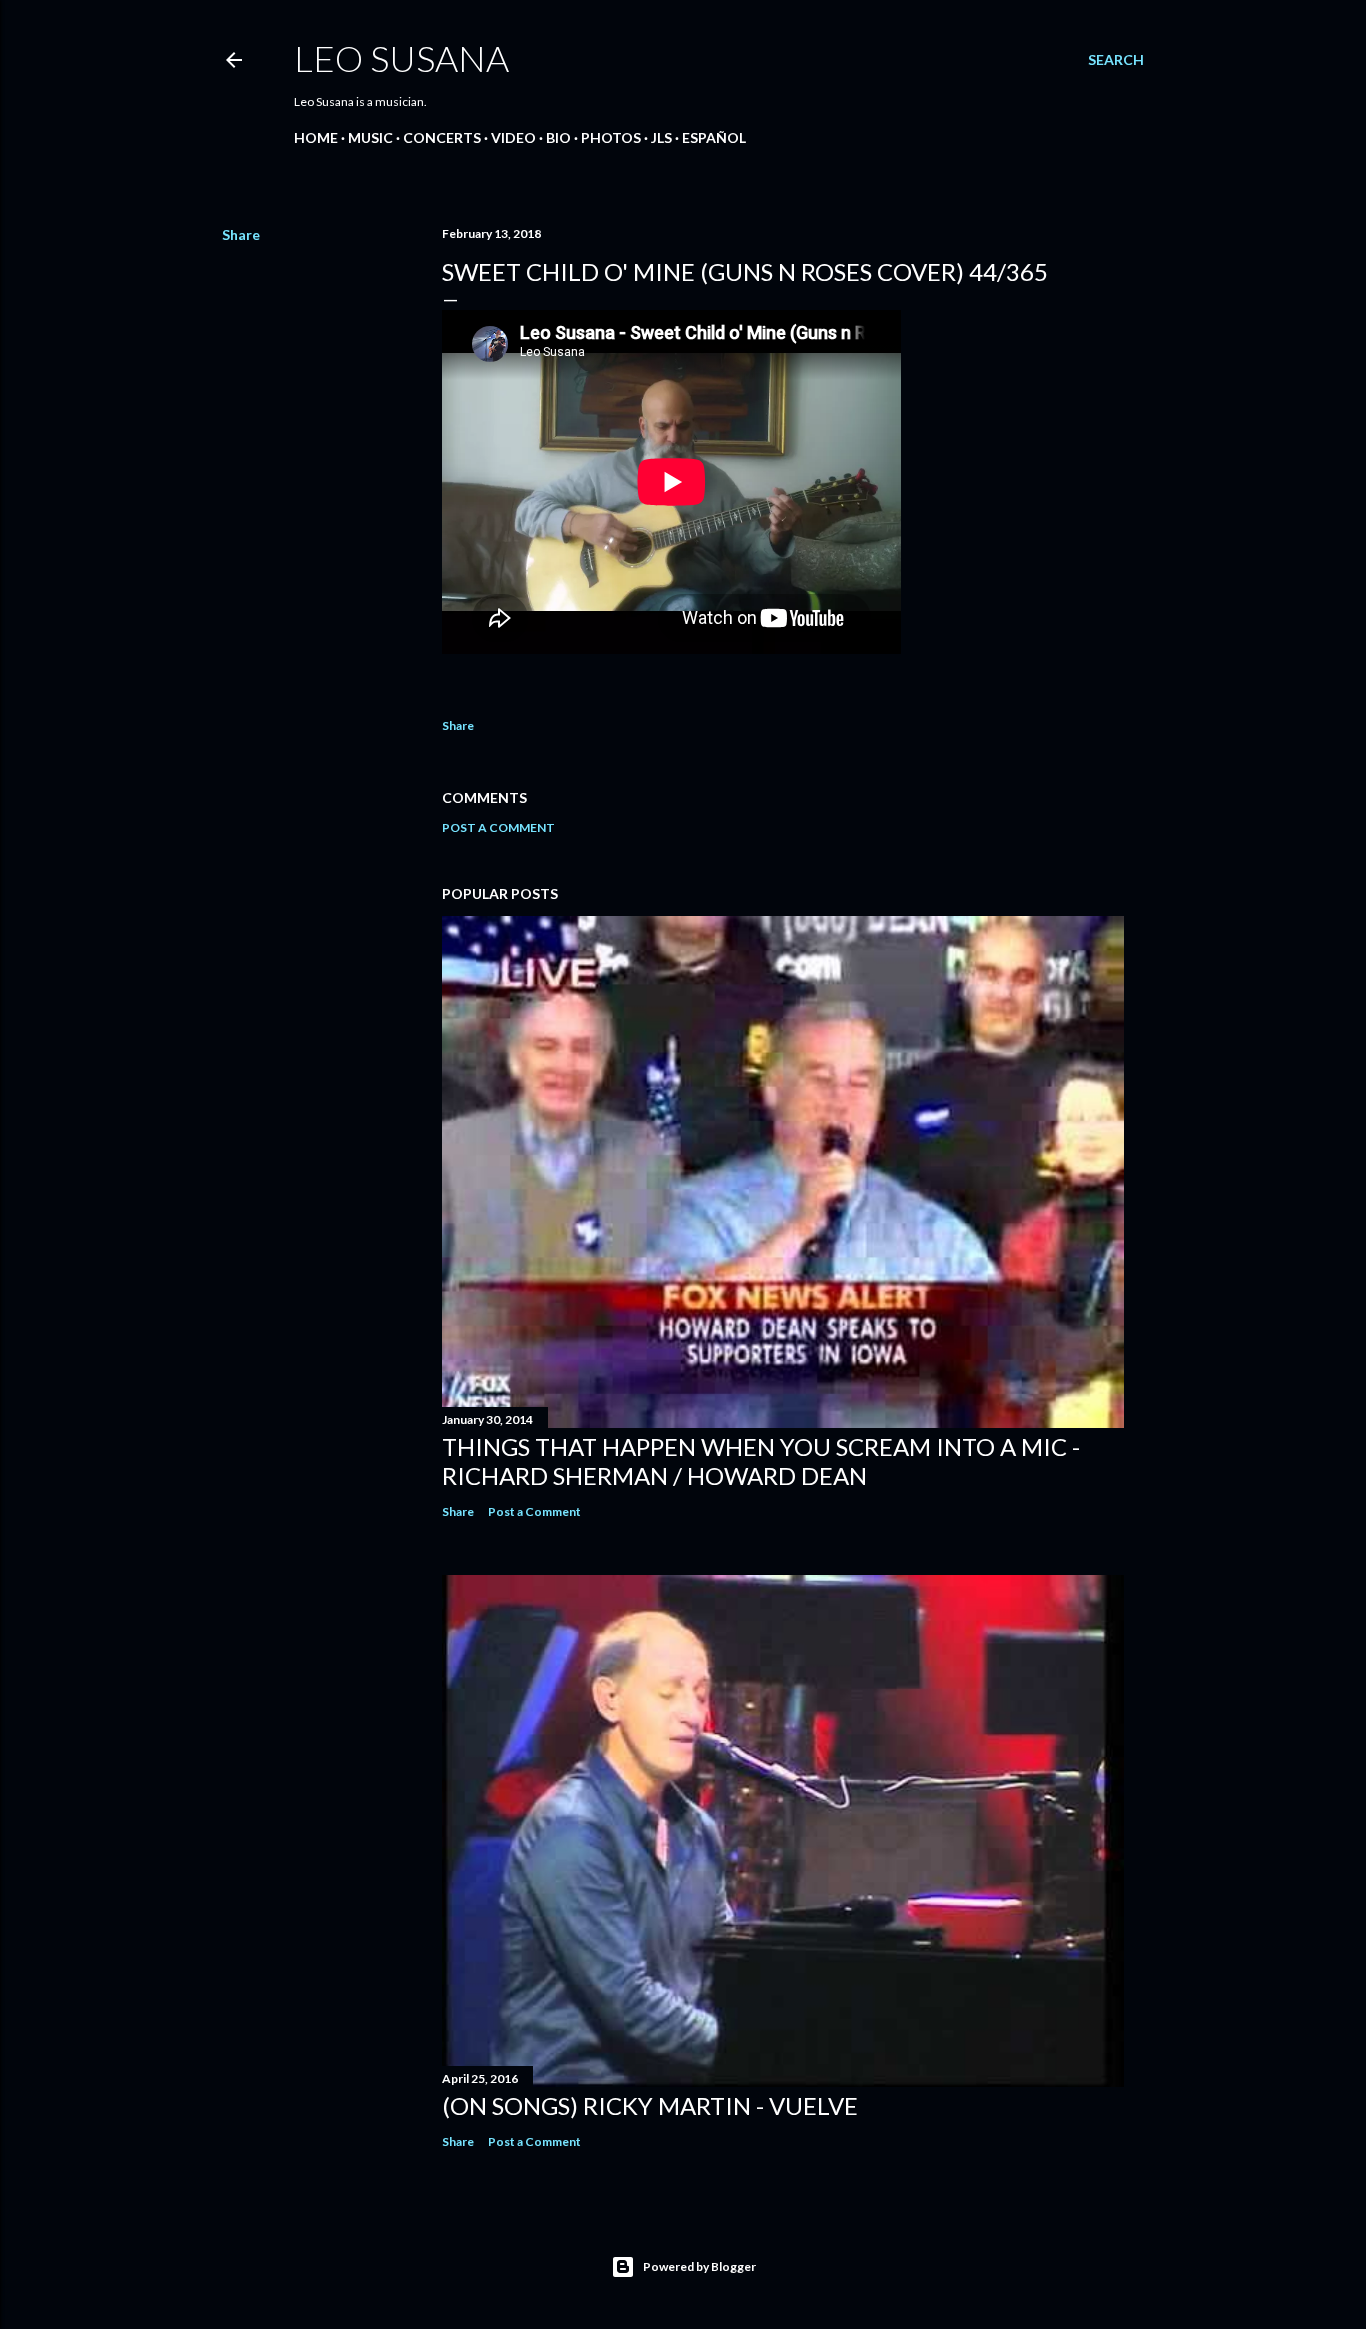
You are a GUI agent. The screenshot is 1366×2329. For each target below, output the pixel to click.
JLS (661, 137)
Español (714, 137)
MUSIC (370, 137)
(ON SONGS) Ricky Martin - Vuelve (650, 2105)
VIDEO (513, 137)
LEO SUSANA (401, 58)
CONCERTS (442, 137)
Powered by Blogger (699, 2266)
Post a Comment (498, 827)
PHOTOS (611, 137)
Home (316, 137)
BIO (558, 137)
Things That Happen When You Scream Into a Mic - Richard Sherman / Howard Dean (761, 1461)
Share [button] (241, 234)
